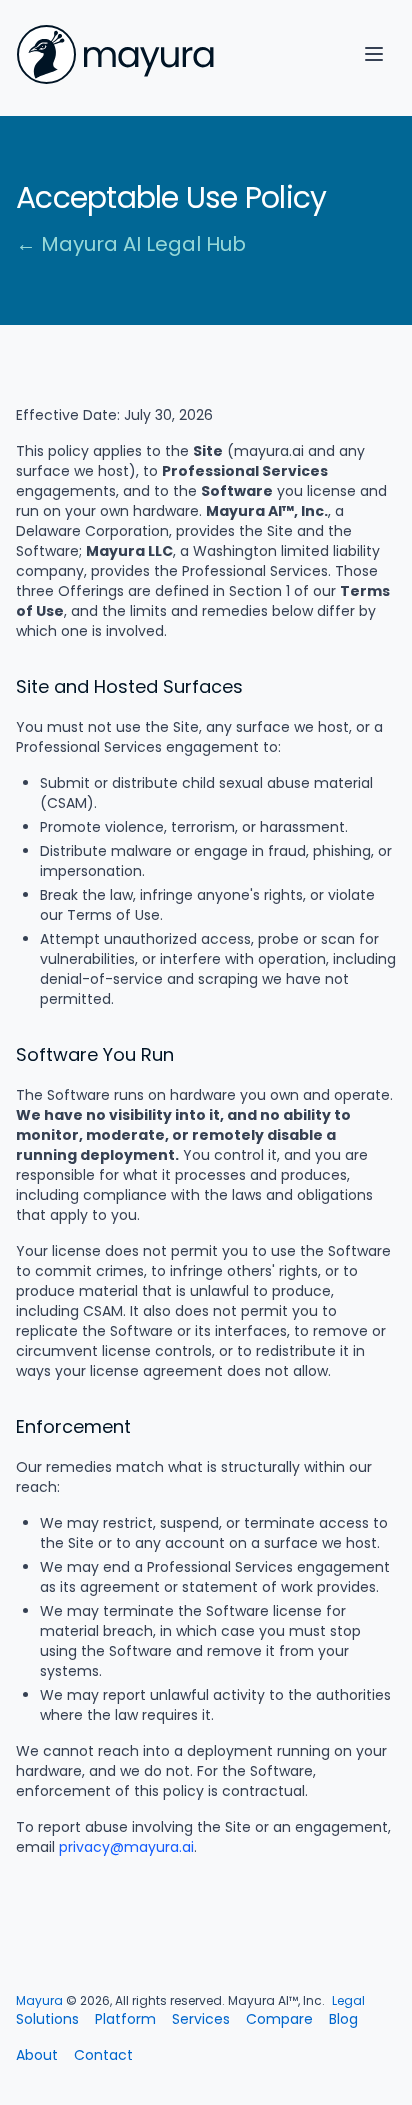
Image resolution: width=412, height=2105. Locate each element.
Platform (125, 2019)
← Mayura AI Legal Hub (131, 244)
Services (201, 2019)
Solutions (47, 2019)
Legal (348, 2000)
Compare (279, 2019)
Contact (103, 2055)
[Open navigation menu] (374, 54)
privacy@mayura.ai (126, 1847)
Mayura (39, 2000)
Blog (343, 2019)
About (37, 2055)
